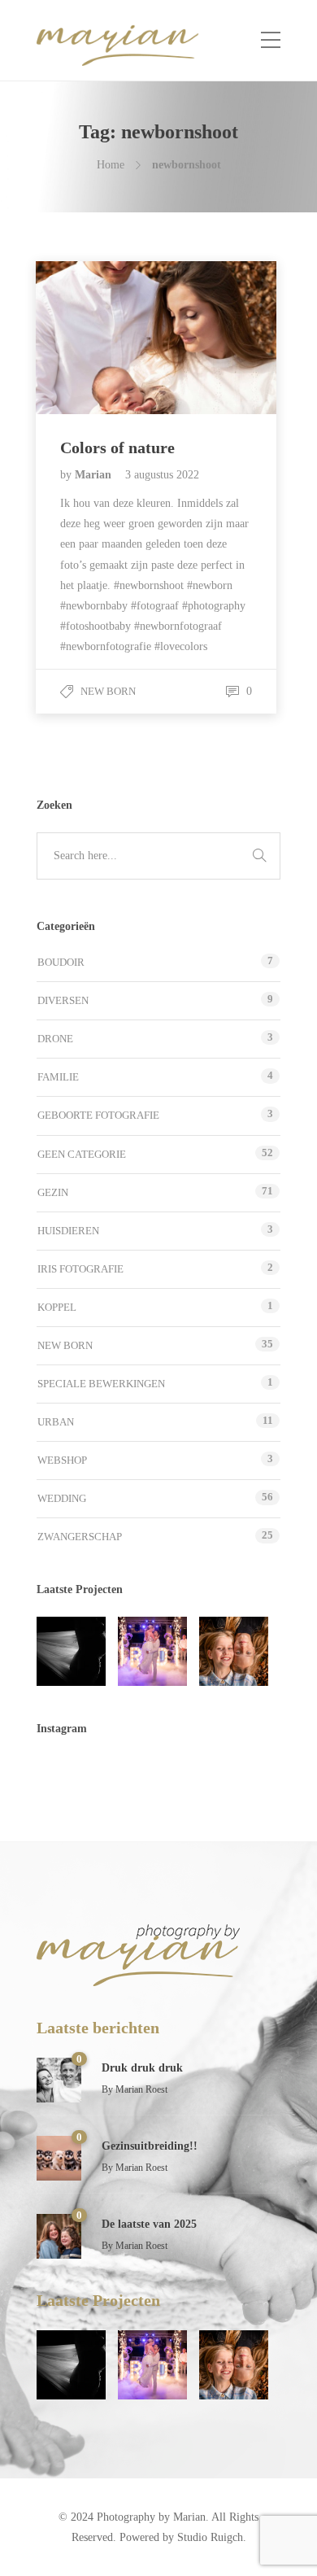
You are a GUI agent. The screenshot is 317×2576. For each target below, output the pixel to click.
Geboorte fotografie (98, 1115)
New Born (108, 691)
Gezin (53, 1192)
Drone (55, 1039)
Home (111, 165)
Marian (95, 475)
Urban (56, 1422)
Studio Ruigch (210, 2537)
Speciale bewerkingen (101, 1384)
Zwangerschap (80, 1537)
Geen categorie (82, 1154)
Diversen (63, 1000)
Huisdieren (68, 1231)
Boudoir (61, 962)
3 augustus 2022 (162, 475)
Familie (58, 1077)
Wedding (62, 1498)
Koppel (57, 1307)
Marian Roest (141, 2089)
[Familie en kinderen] (234, 1651)
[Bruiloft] (152, 1651)
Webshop (62, 1460)
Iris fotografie (80, 1269)
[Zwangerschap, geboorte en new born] (71, 1651)
